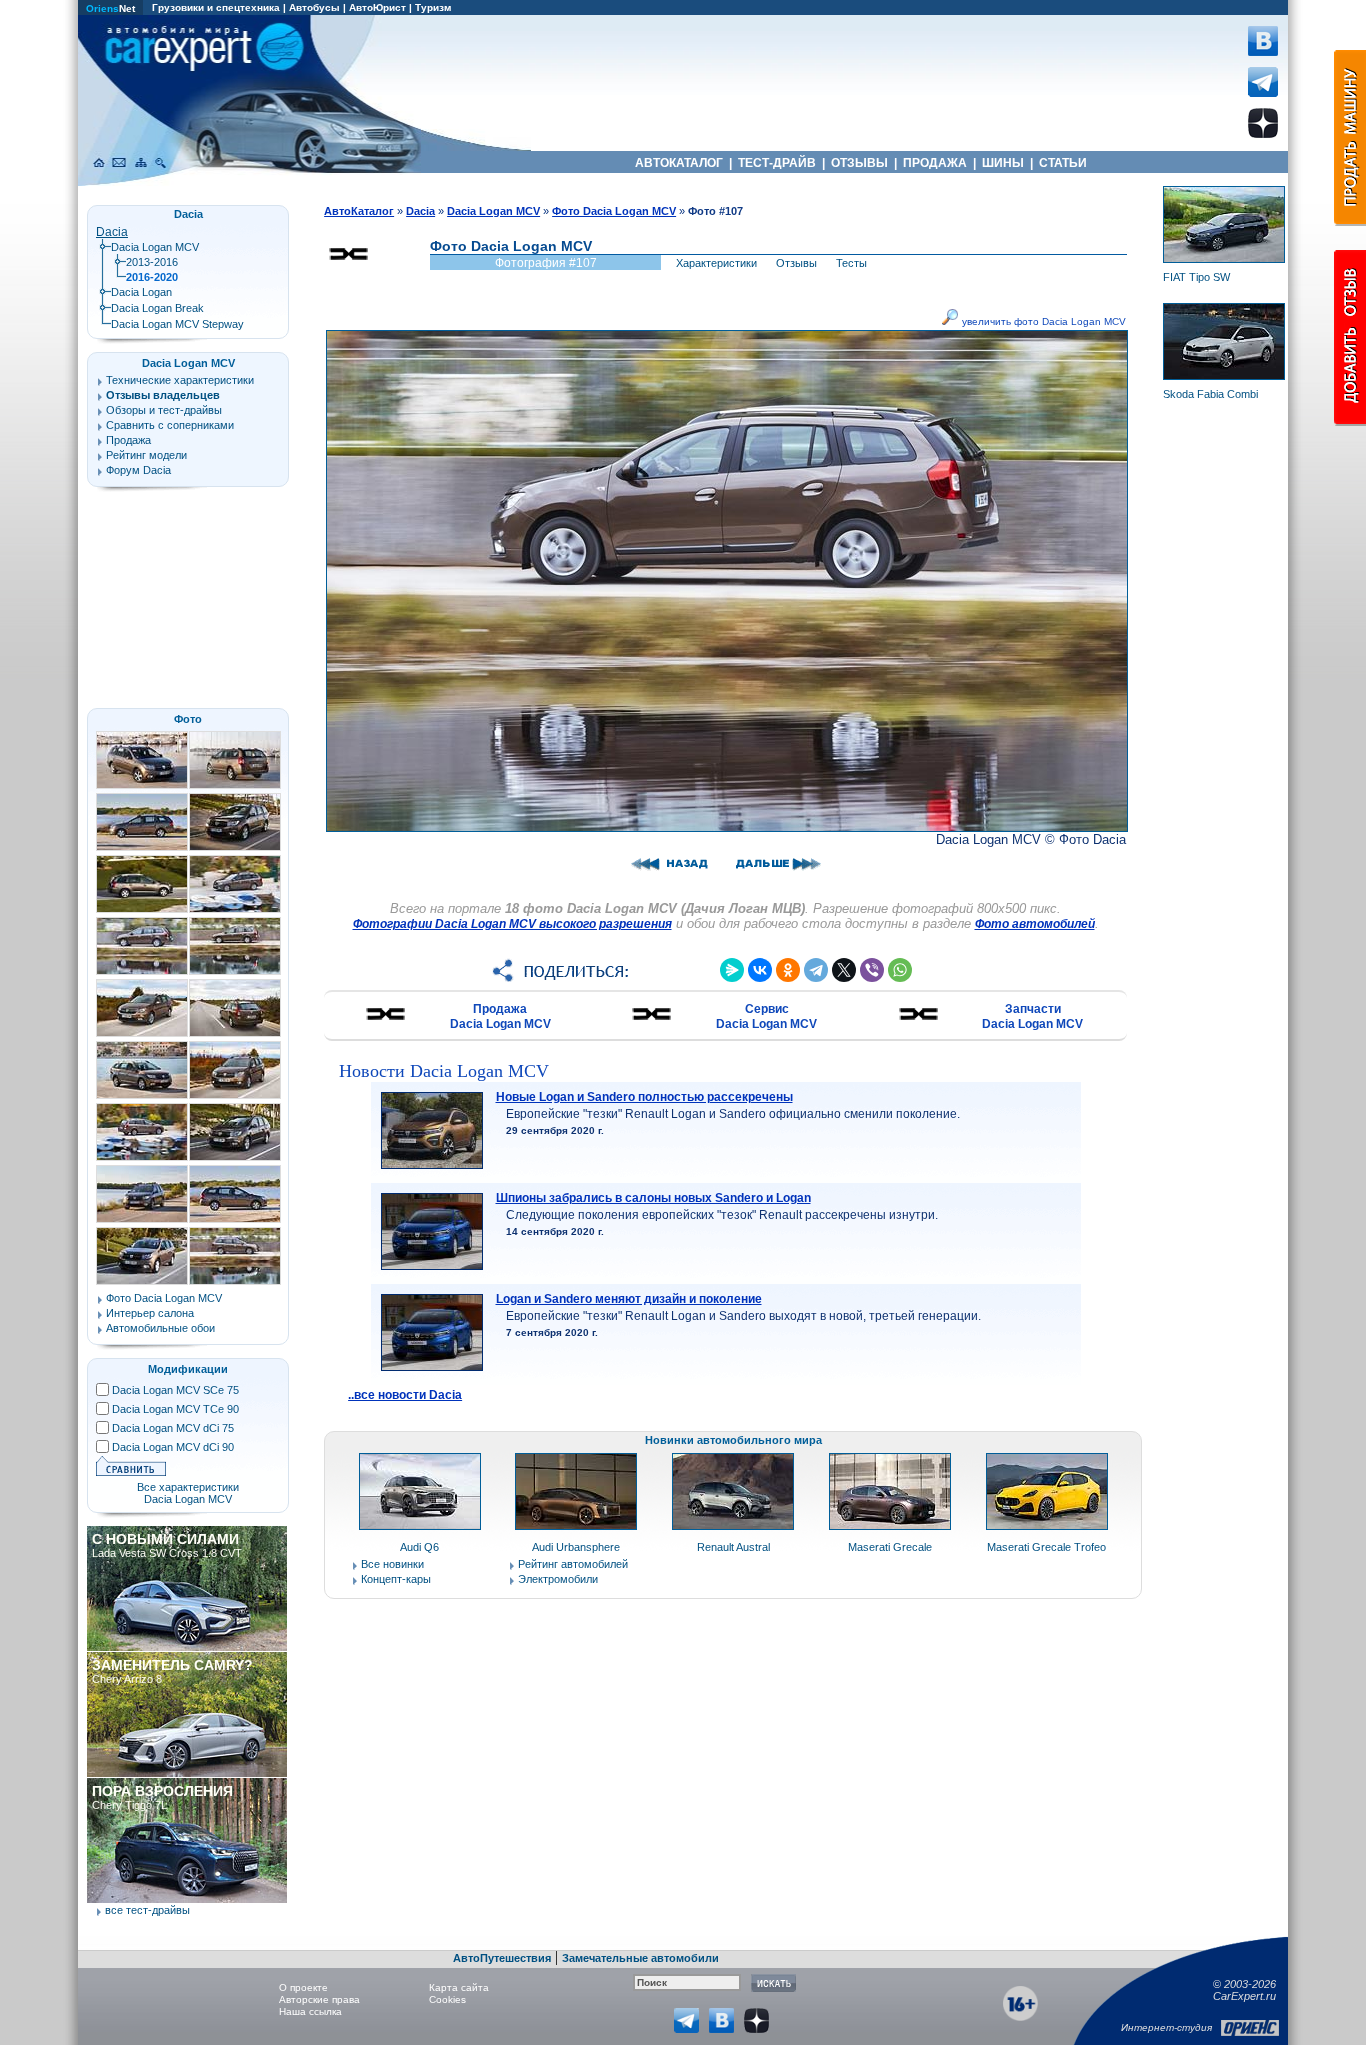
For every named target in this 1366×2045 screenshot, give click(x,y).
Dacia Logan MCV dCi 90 (173, 1447)
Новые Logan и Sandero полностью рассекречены (644, 1097)
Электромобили (558, 1579)
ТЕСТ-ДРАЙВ (777, 163)
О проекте (303, 1987)
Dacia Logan (141, 292)
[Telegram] (816, 970)
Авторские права (319, 1999)
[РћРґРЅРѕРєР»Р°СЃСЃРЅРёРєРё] (788, 970)
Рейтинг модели (146, 455)
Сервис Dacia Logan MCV (766, 1016)
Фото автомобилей (1035, 924)
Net (110, 8)
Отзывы (796, 263)
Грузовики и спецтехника (216, 7)
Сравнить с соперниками (170, 425)
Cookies (447, 1999)
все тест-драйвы (147, 1910)
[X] (844, 970)
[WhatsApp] (900, 970)
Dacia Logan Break (157, 308)
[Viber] (872, 970)
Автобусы (314, 7)
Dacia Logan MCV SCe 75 (175, 1390)
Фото (188, 719)
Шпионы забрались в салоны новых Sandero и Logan (653, 1198)
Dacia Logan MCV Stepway (177, 324)
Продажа (128, 440)
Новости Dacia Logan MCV (444, 1071)
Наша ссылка (310, 2011)
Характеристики (716, 263)
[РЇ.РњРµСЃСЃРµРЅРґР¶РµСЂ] (732, 970)
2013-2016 (152, 262)
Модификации (188, 1369)
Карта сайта (459, 1987)
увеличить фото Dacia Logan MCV (1042, 321)
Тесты (851, 263)
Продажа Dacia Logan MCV (500, 1016)
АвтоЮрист (377, 7)
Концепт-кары (396, 1579)
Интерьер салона (150, 1313)
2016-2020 (152, 277)
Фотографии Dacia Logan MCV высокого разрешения (512, 924)
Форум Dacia (138, 470)
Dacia (112, 232)
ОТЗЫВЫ (859, 163)
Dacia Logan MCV (155, 247)
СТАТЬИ (1063, 163)
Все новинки (392, 1564)
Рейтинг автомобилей (573, 1564)
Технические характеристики (180, 380)
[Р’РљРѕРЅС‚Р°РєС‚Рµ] (760, 970)
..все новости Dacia (405, 1395)
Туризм (433, 7)
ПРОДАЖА (935, 163)
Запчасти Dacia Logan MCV (1032, 1016)
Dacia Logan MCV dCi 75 (173, 1428)
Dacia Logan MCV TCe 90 (175, 1409)
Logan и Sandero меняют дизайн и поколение (629, 1299)
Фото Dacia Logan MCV (164, 1298)
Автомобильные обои (160, 1328)
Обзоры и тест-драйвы (164, 410)
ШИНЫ (1003, 163)
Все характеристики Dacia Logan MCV (188, 1493)
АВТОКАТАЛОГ (679, 163)
